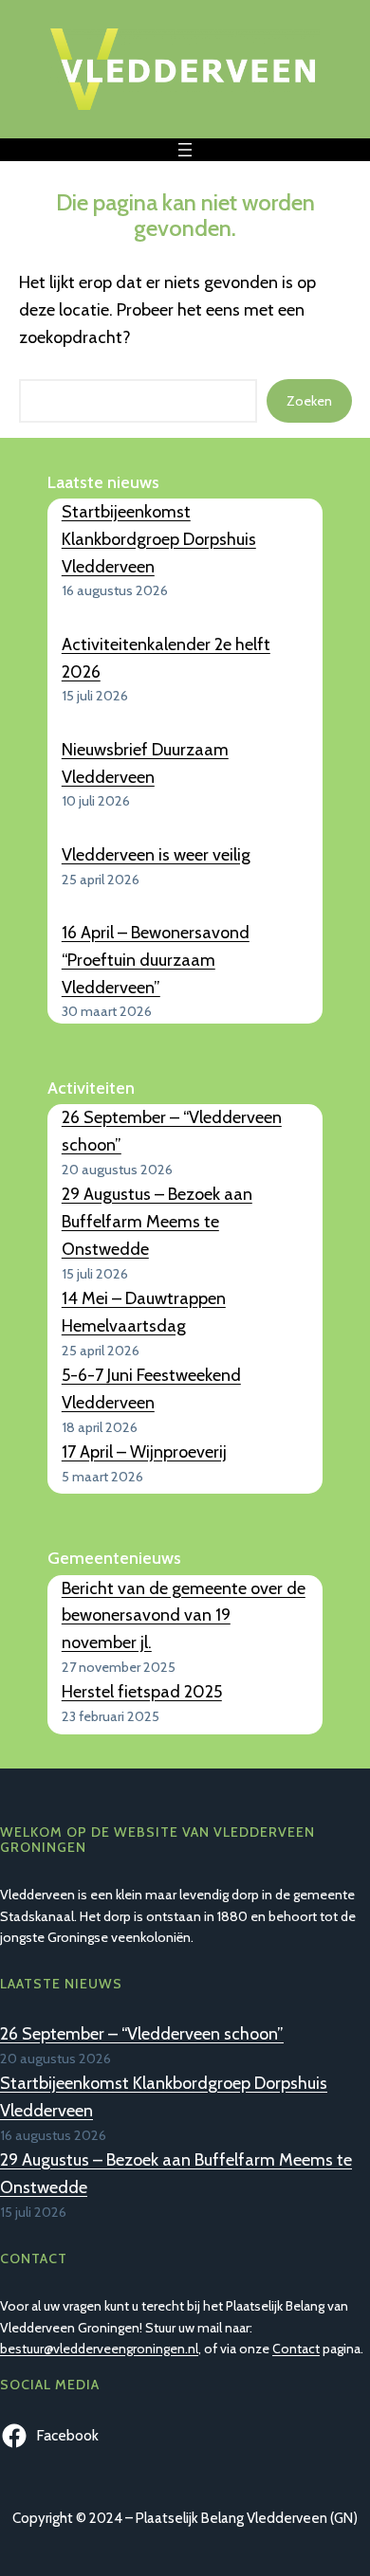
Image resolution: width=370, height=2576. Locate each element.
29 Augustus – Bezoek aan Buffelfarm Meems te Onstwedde (157, 1222)
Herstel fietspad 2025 (142, 1692)
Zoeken (309, 401)
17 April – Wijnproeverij (144, 1452)
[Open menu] (185, 150)
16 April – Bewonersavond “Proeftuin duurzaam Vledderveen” (156, 960)
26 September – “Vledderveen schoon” (142, 2034)
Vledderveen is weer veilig (156, 855)
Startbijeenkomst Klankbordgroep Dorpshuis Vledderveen (159, 539)
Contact (296, 2349)
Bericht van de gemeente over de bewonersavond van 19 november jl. (184, 1616)
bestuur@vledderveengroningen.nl (99, 2349)
